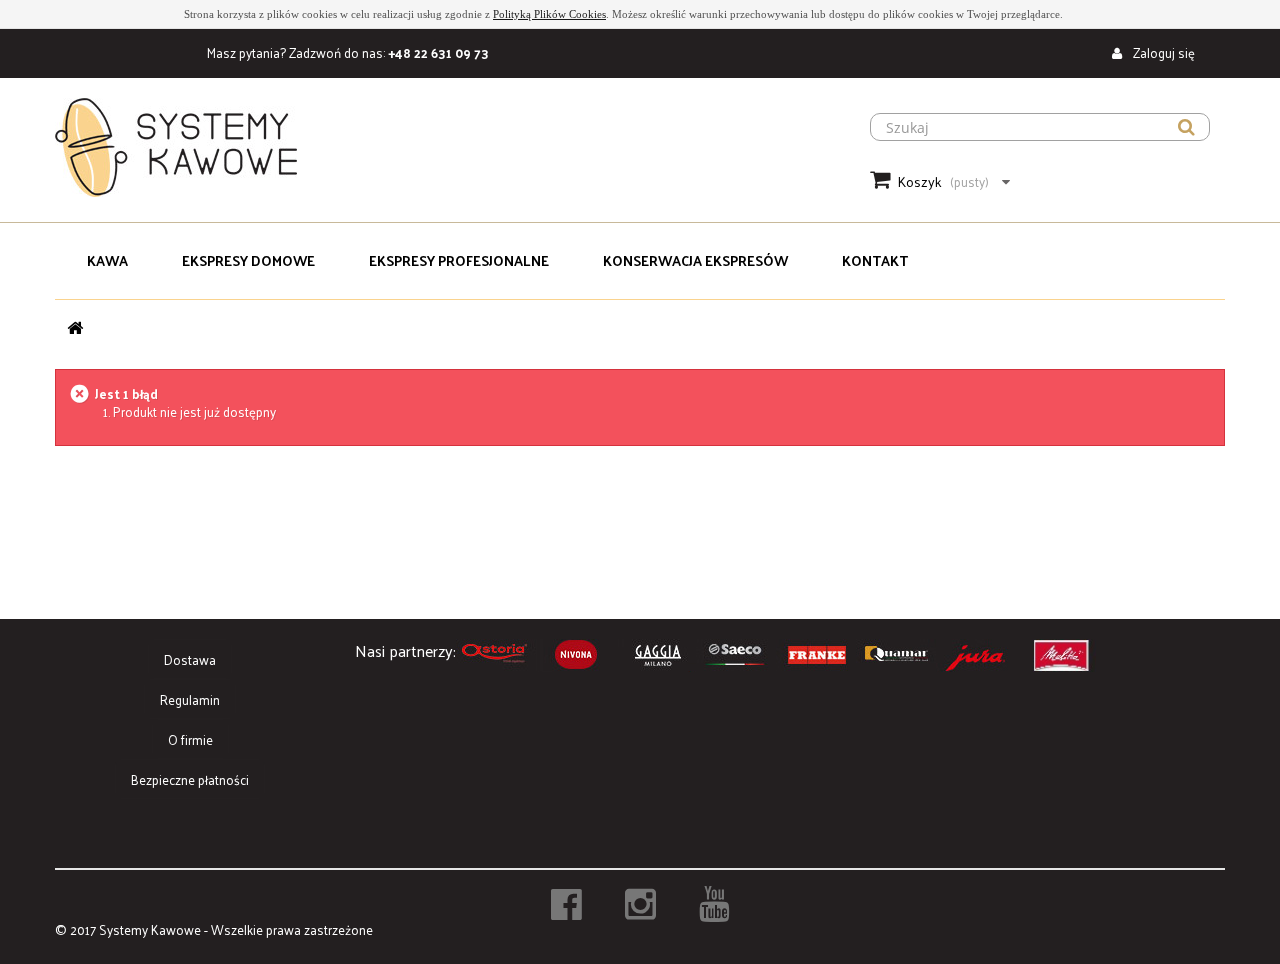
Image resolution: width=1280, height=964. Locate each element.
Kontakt (875, 260)
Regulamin (190, 699)
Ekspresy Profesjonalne (459, 260)
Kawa (107, 260)
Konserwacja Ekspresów (695, 260)
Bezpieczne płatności (190, 779)
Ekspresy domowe (248, 260)
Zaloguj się (1162, 52)
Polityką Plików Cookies (549, 14)
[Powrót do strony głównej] (75, 327)
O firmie (190, 739)
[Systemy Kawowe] (440, 147)
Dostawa (190, 659)
